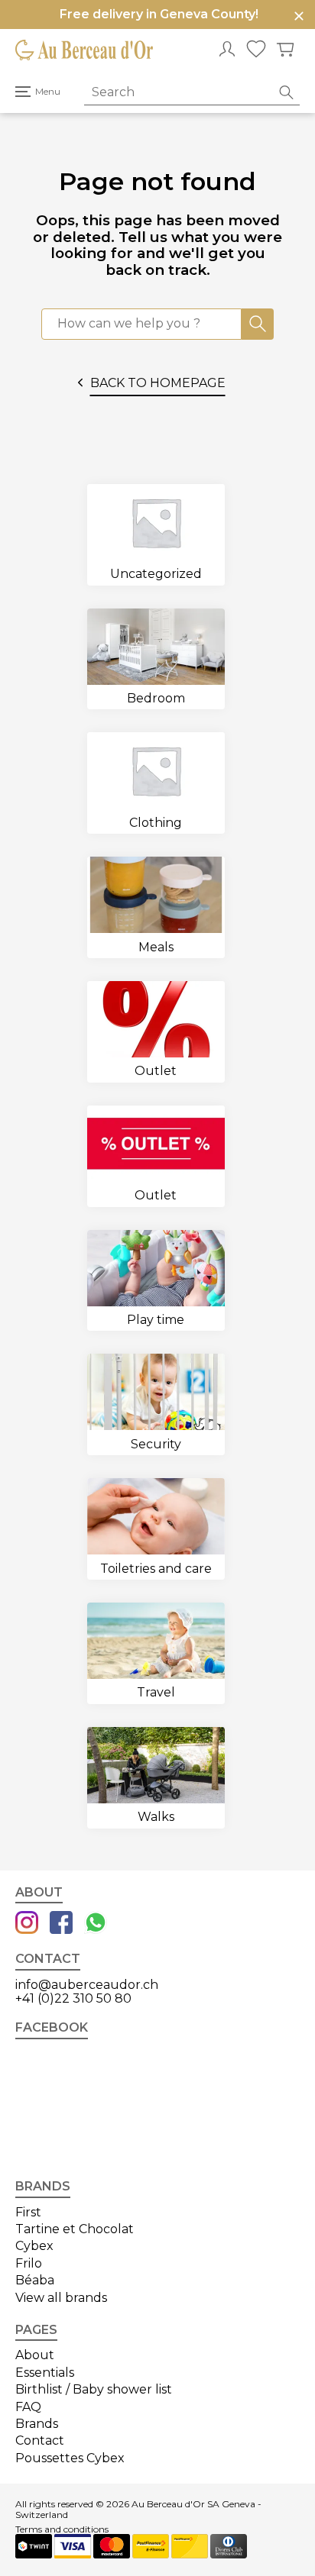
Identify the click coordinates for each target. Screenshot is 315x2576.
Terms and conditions (62, 2529)
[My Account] (227, 50)
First (28, 2212)
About (35, 2355)
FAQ (28, 2407)
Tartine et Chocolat (75, 2229)
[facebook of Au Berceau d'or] (61, 1924)
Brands (37, 2424)
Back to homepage (158, 383)
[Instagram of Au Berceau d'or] (27, 1924)
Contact (40, 2440)
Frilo (29, 2263)
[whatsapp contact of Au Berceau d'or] (96, 1924)
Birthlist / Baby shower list (94, 2389)
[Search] (258, 324)
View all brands (61, 2298)
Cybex (34, 2246)
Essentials (45, 2373)
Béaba (35, 2280)
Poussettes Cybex (70, 2458)
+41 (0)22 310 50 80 (73, 1998)
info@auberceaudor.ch (87, 1985)
